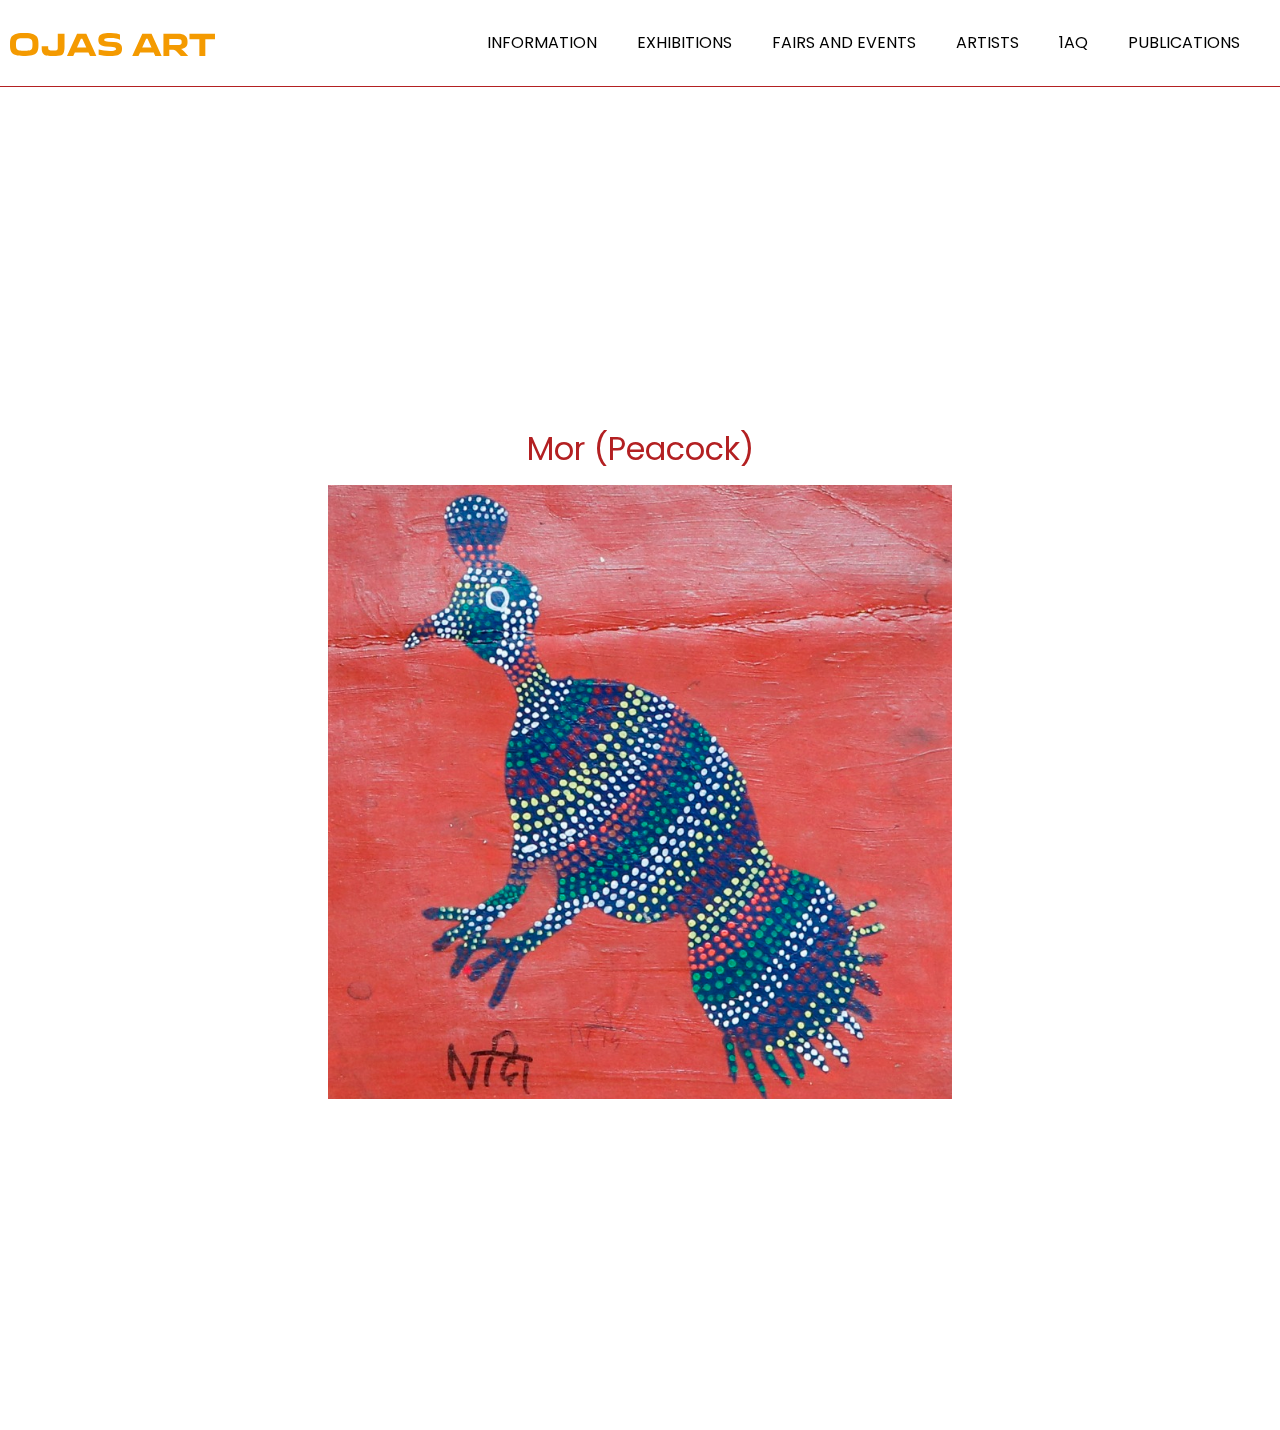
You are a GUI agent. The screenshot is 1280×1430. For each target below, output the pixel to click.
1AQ (1073, 42)
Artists (987, 42)
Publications (1184, 42)
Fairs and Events (844, 42)
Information (542, 42)
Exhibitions (684, 42)
